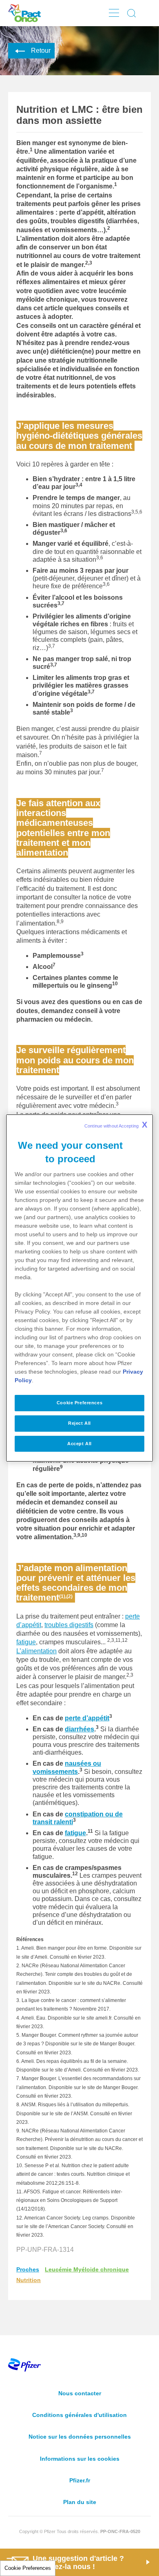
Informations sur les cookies (80, 2459)
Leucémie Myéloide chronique (87, 2269)
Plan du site (80, 2502)
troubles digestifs (69, 1625)
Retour (41, 50)
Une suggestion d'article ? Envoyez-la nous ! (78, 2563)
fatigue (26, 1642)
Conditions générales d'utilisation (79, 2415)
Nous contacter (80, 2393)
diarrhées (79, 1729)
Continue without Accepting (116, 1125)
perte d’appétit (87, 1718)
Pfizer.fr (80, 2480)
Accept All (79, 1444)
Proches (28, 2269)
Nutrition (29, 2280)
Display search (132, 13)
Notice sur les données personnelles (80, 2437)
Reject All (79, 1423)
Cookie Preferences (28, 2568)
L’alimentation (36, 1651)
